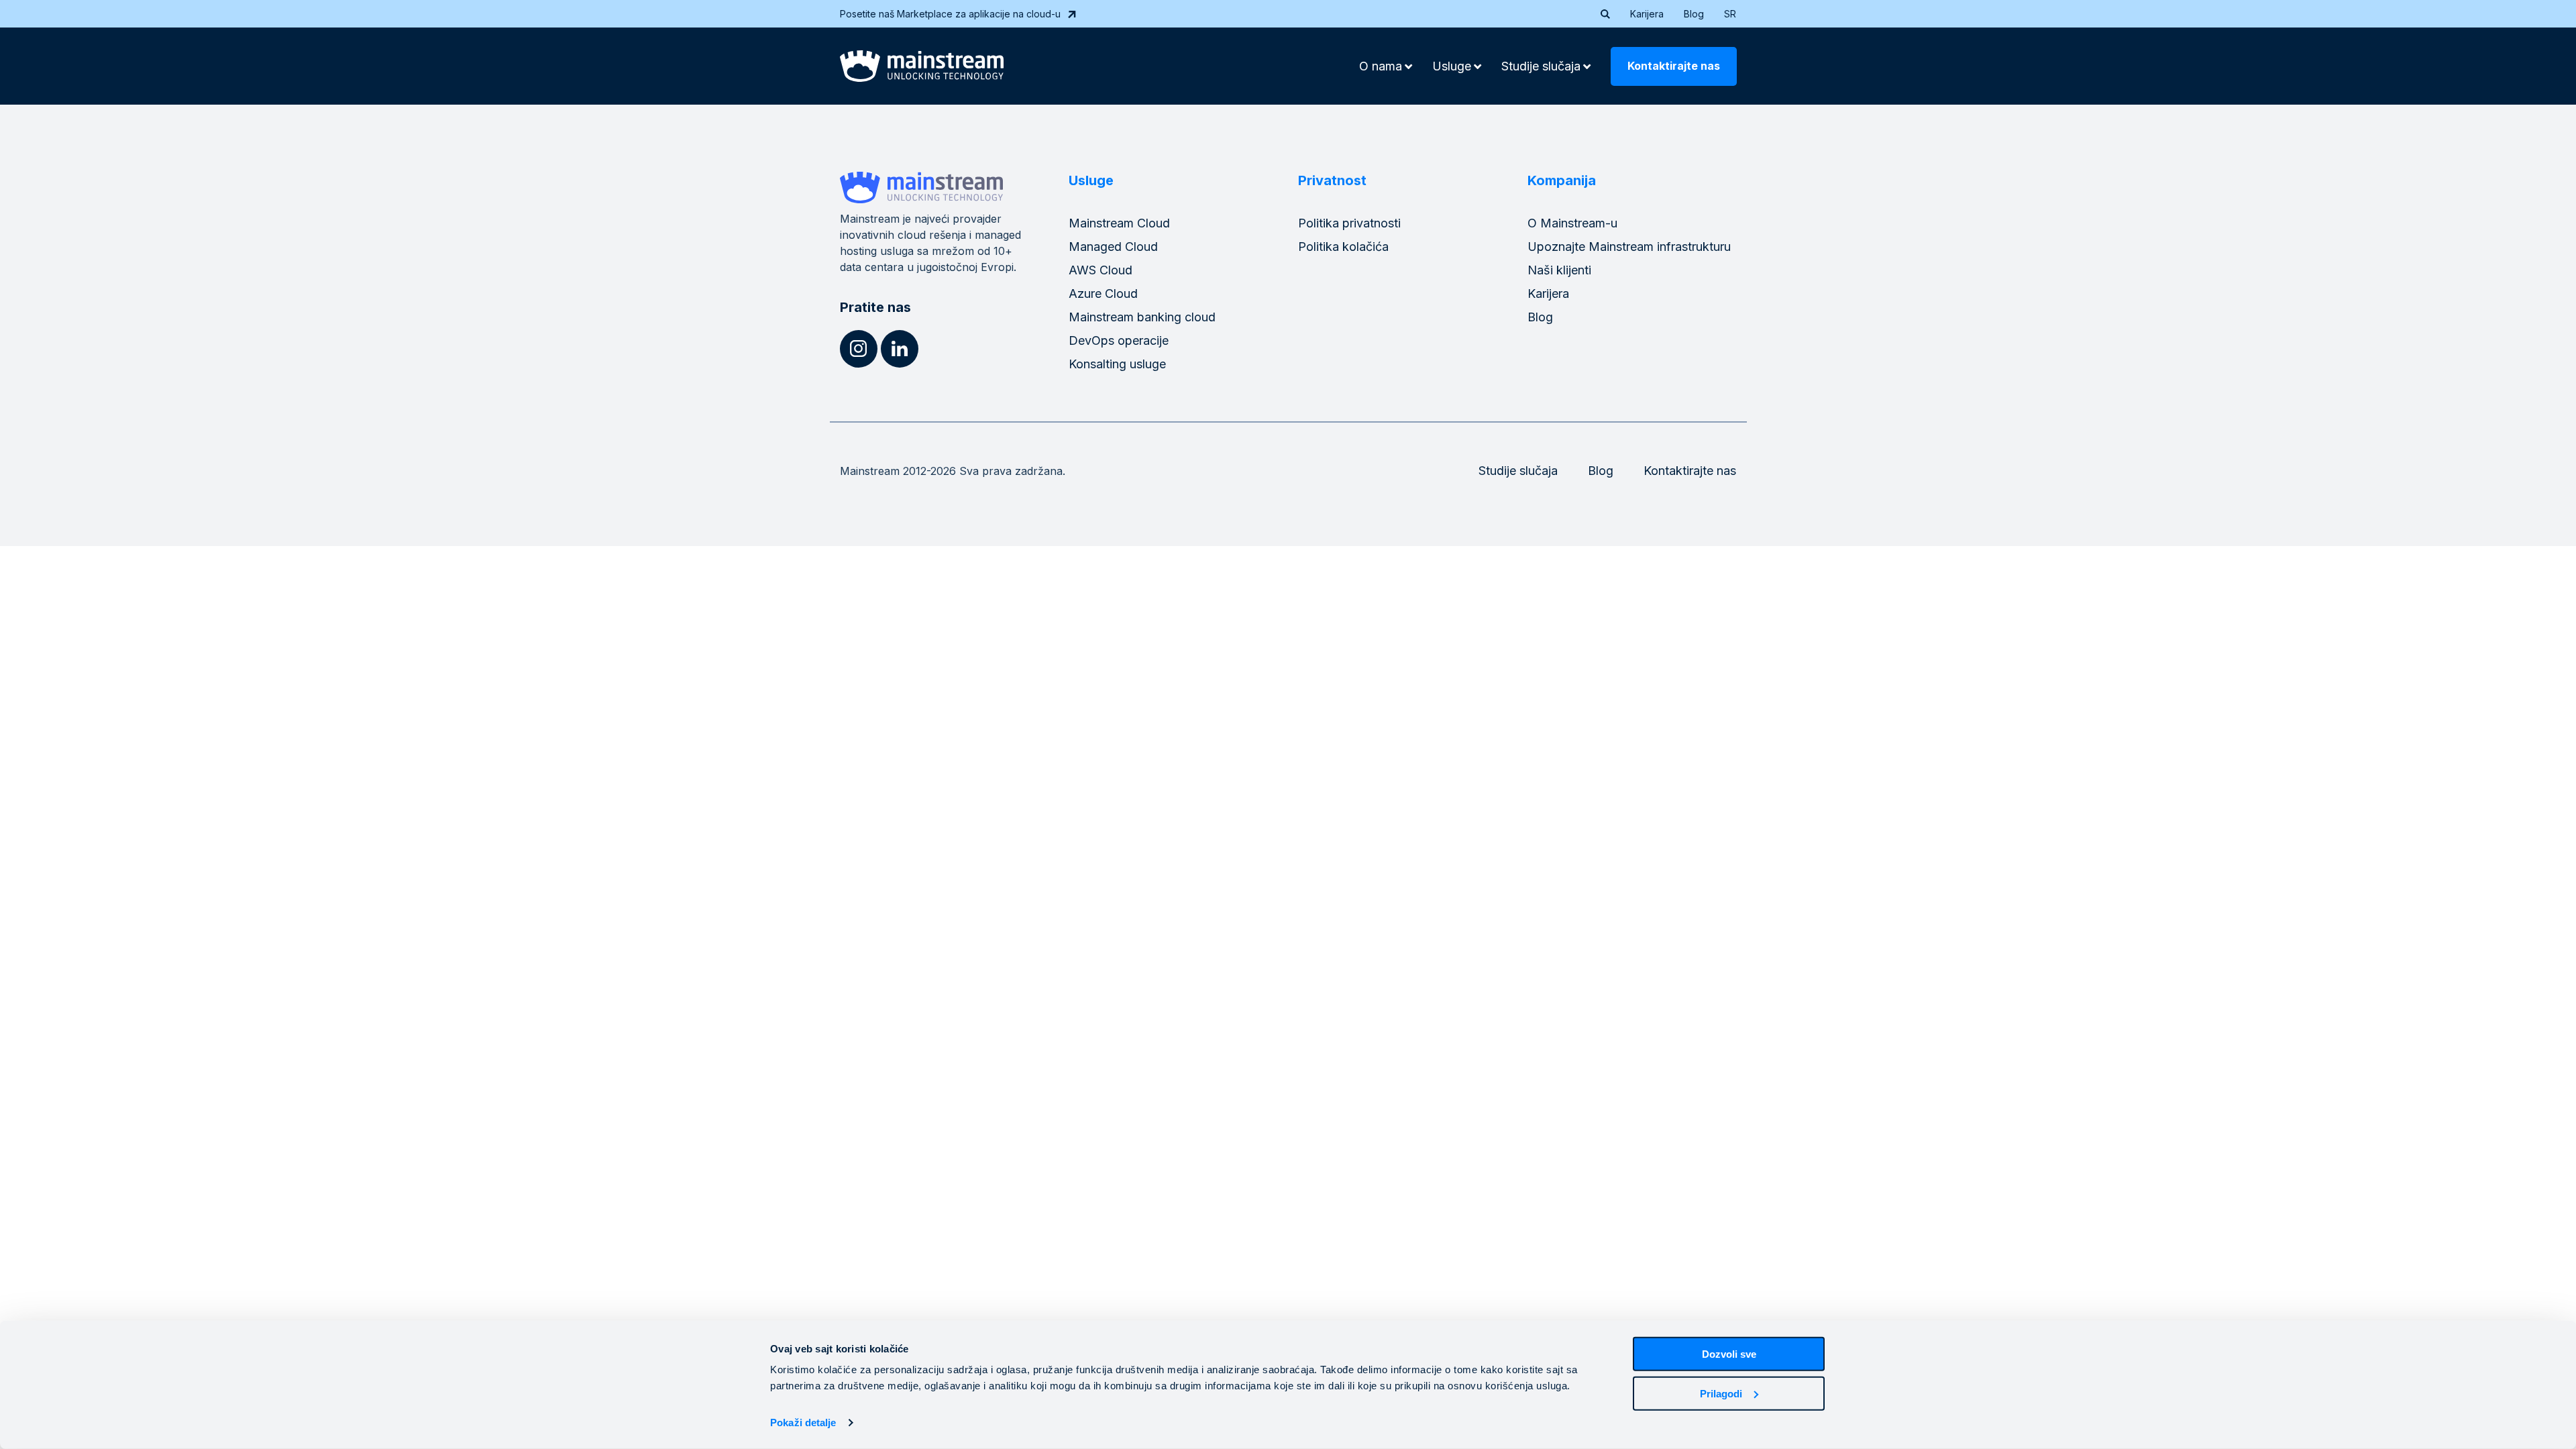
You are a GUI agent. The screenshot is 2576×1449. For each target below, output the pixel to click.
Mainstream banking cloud (1142, 317)
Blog (1694, 14)
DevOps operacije (1119, 340)
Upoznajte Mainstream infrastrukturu (1629, 247)
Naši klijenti (1559, 270)
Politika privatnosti (1349, 223)
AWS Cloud (1101, 270)
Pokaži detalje (803, 1423)
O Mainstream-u (1572, 223)
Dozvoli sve (1729, 1354)
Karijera (1647, 14)
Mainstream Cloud (1119, 223)
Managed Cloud (1113, 247)
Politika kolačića (1343, 247)
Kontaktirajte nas (1674, 66)
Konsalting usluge (1117, 364)
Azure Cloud (1103, 293)
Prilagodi (1721, 1393)
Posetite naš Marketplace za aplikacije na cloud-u (950, 14)
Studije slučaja (1518, 471)
